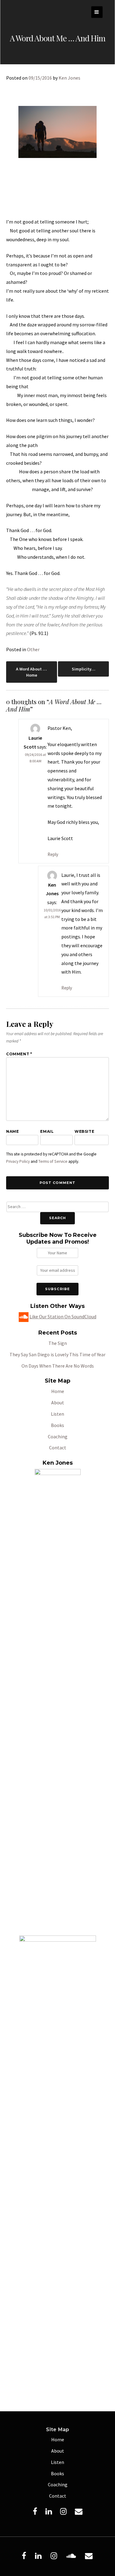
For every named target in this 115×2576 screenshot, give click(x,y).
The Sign (58, 1343)
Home (58, 1391)
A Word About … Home (31, 672)
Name (12, 1131)
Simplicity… (84, 669)
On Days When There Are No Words (58, 1366)
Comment (19, 1054)
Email (47, 1131)
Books (57, 1425)
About (58, 1403)
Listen (57, 1414)
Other (33, 649)
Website (84, 1131)
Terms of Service (53, 1161)
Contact (58, 1448)
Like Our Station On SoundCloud (63, 1316)
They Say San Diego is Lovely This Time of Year (57, 1354)
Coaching (58, 1436)
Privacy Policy (18, 1161)
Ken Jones (69, 78)
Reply (53, 854)
